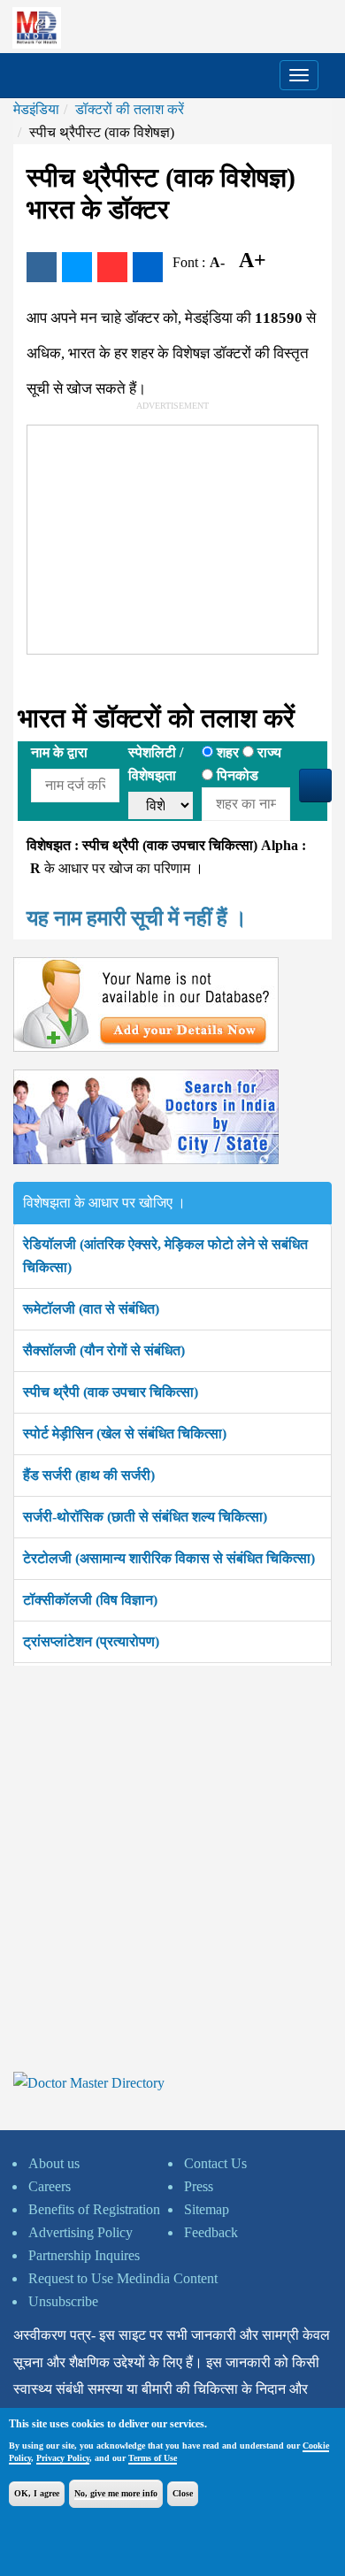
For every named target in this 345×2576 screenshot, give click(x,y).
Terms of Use (153, 2458)
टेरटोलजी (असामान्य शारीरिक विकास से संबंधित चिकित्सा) (169, 1558)
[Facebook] (42, 267)
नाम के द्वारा (59, 752)
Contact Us (215, 2163)
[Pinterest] (112, 267)
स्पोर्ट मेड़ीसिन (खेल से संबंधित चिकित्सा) (125, 1434)
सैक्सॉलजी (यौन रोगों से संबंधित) (104, 1350)
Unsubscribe (63, 2301)
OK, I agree (37, 2493)
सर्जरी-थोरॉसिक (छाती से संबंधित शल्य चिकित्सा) (145, 1517)
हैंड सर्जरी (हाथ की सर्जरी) (89, 1475)
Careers (50, 2186)
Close (183, 2493)
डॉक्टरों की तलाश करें (130, 109)
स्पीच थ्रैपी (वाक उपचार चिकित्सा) (111, 1392)
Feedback (211, 2232)
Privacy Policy (63, 2458)
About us (54, 2163)
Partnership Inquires (84, 2255)
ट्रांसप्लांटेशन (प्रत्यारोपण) (91, 1641)
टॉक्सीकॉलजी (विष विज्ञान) (90, 1600)
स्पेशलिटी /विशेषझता (156, 764)
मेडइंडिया (36, 109)
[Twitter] (77, 267)
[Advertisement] (160, 536)
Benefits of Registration (94, 2209)
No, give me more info (116, 2493)
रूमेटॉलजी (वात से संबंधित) (91, 1309)
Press (199, 2186)
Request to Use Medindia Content (123, 2278)
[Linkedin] (148, 267)
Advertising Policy (80, 2232)
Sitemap (207, 2209)
